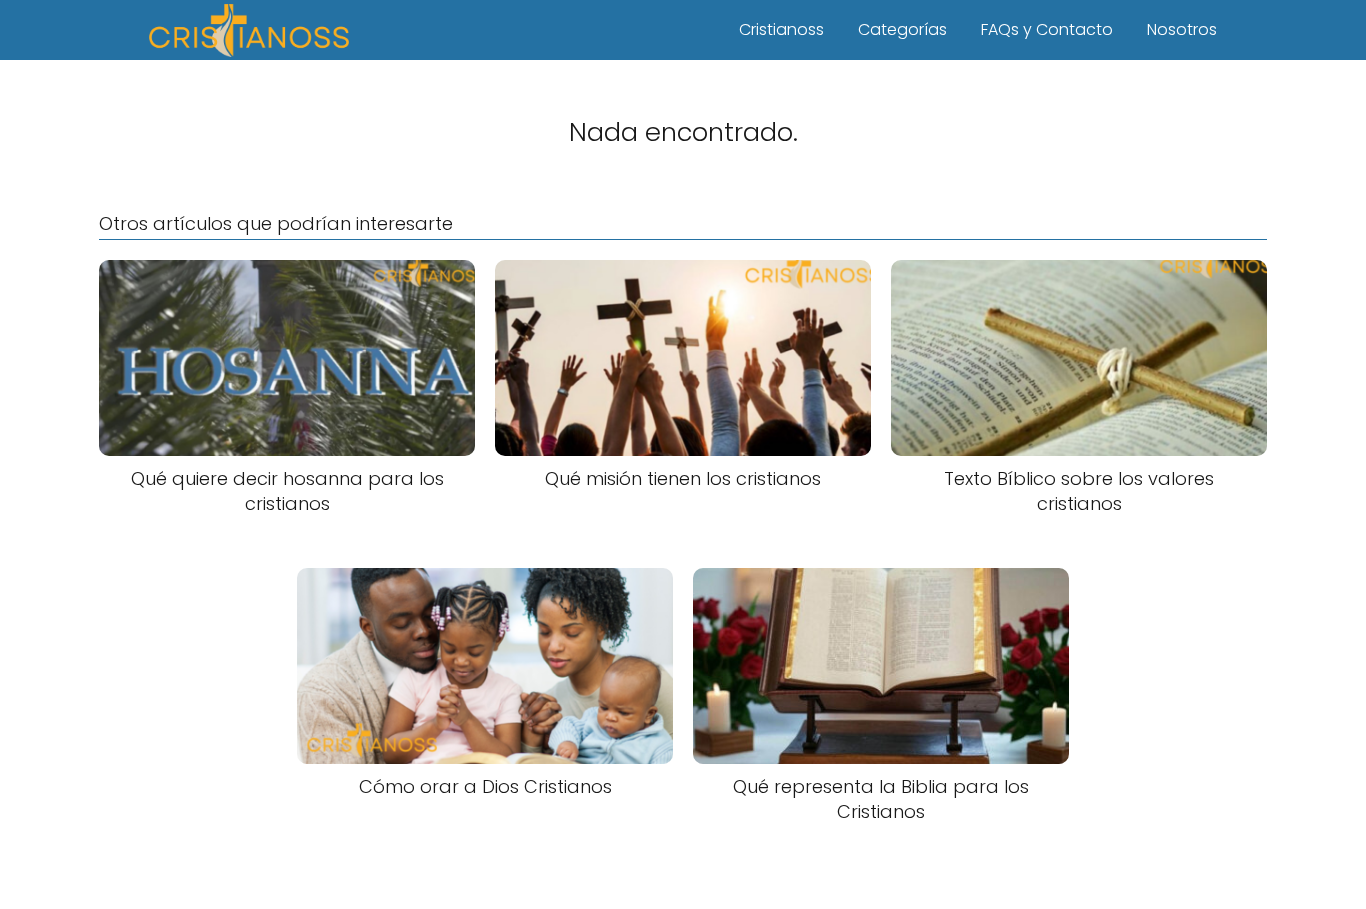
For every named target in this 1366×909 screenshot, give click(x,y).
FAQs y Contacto (1047, 29)
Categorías (902, 29)
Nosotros (1182, 29)
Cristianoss (781, 29)
